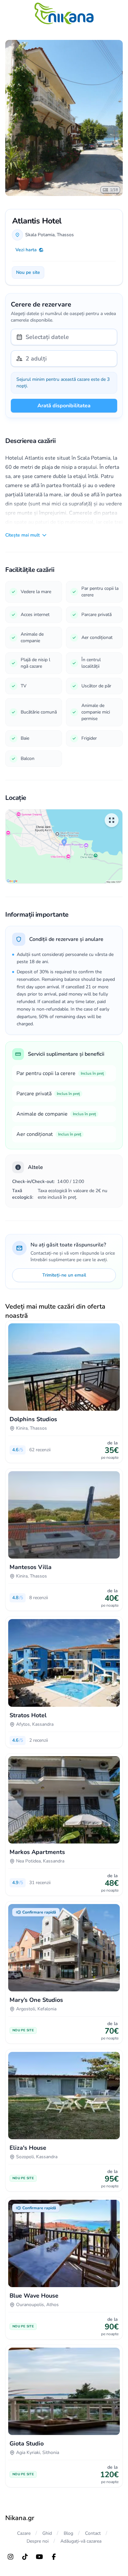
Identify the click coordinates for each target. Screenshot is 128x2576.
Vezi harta (26, 250)
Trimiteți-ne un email (64, 1275)
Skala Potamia (40, 235)
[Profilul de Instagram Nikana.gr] (11, 2557)
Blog (68, 2533)
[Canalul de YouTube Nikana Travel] (39, 2557)
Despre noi (38, 2541)
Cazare (24, 2533)
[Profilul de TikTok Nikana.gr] (25, 2557)
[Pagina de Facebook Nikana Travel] (54, 2557)
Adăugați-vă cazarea (81, 2541)
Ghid (47, 2533)
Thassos (65, 235)
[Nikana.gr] (64, 13)
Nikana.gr (20, 2518)
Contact (93, 2533)
